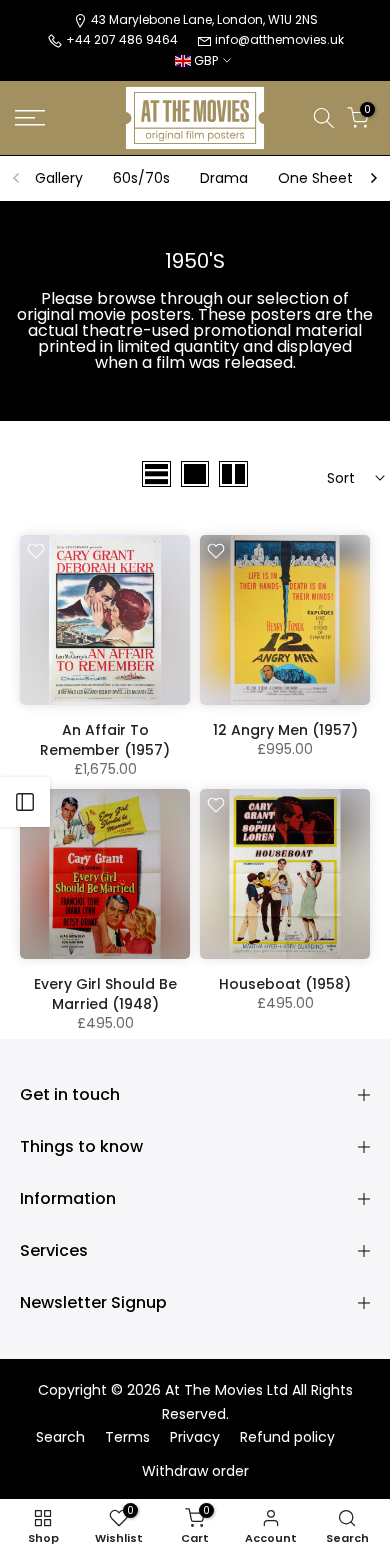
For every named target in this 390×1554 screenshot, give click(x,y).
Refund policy (287, 1437)
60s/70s (141, 178)
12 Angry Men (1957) (285, 730)
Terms (127, 1437)
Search (60, 1437)
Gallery (59, 178)
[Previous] (17, 178)
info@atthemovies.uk (279, 39)
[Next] (373, 178)
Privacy (195, 1437)
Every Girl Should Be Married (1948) (105, 994)
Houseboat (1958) (285, 984)
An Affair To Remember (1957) (105, 740)
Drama (224, 178)
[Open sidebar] (25, 802)
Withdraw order (195, 1471)
